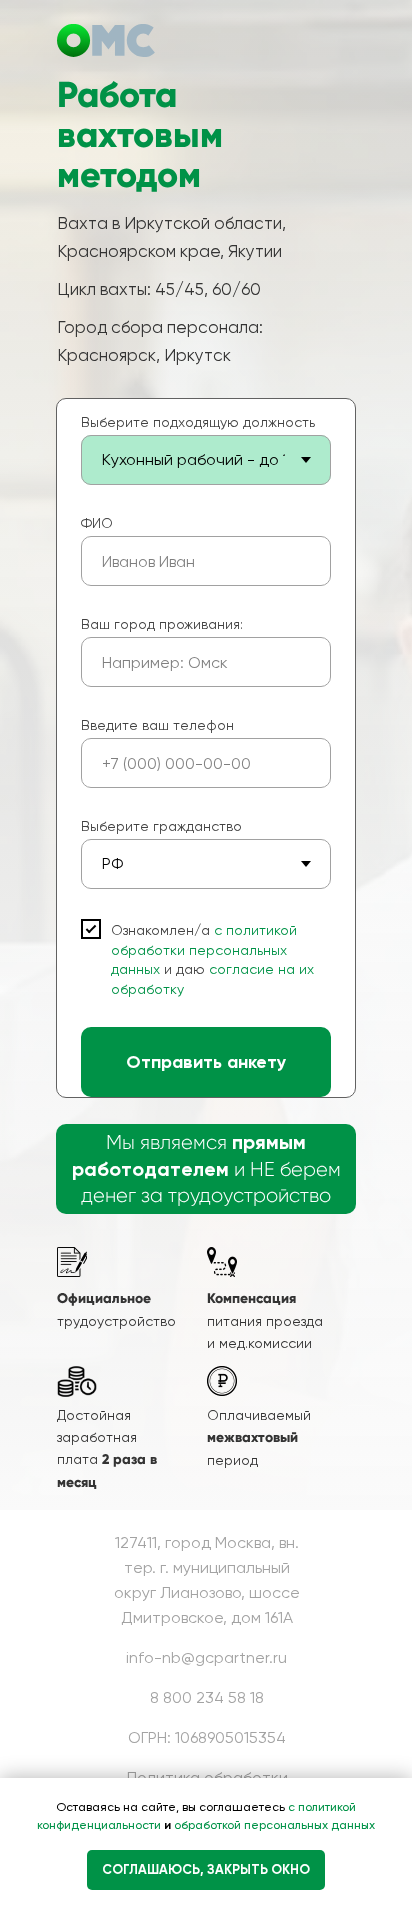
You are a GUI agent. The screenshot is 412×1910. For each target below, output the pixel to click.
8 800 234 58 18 (207, 1697)
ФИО (97, 523)
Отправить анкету (206, 1062)
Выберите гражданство (161, 826)
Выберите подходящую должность (198, 422)
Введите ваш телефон (157, 725)
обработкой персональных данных (273, 1825)
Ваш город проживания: (162, 624)
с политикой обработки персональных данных (204, 949)
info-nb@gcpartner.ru (206, 1657)
